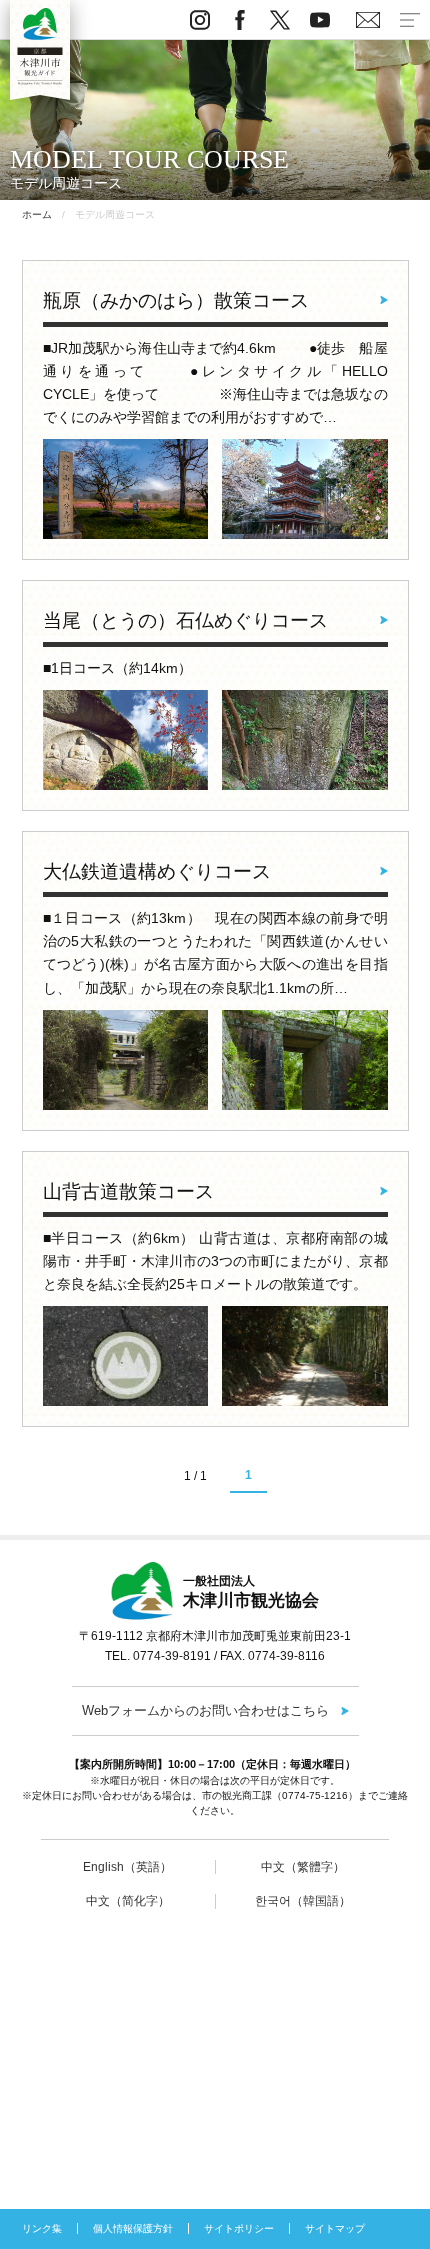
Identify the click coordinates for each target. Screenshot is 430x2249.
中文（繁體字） (303, 1867)
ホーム (37, 214)
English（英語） (127, 1867)
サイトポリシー (239, 2228)
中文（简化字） (128, 1901)
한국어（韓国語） (303, 1901)
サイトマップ (335, 2228)
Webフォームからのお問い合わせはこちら (205, 1710)
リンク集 (42, 2228)
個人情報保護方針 (133, 2228)
